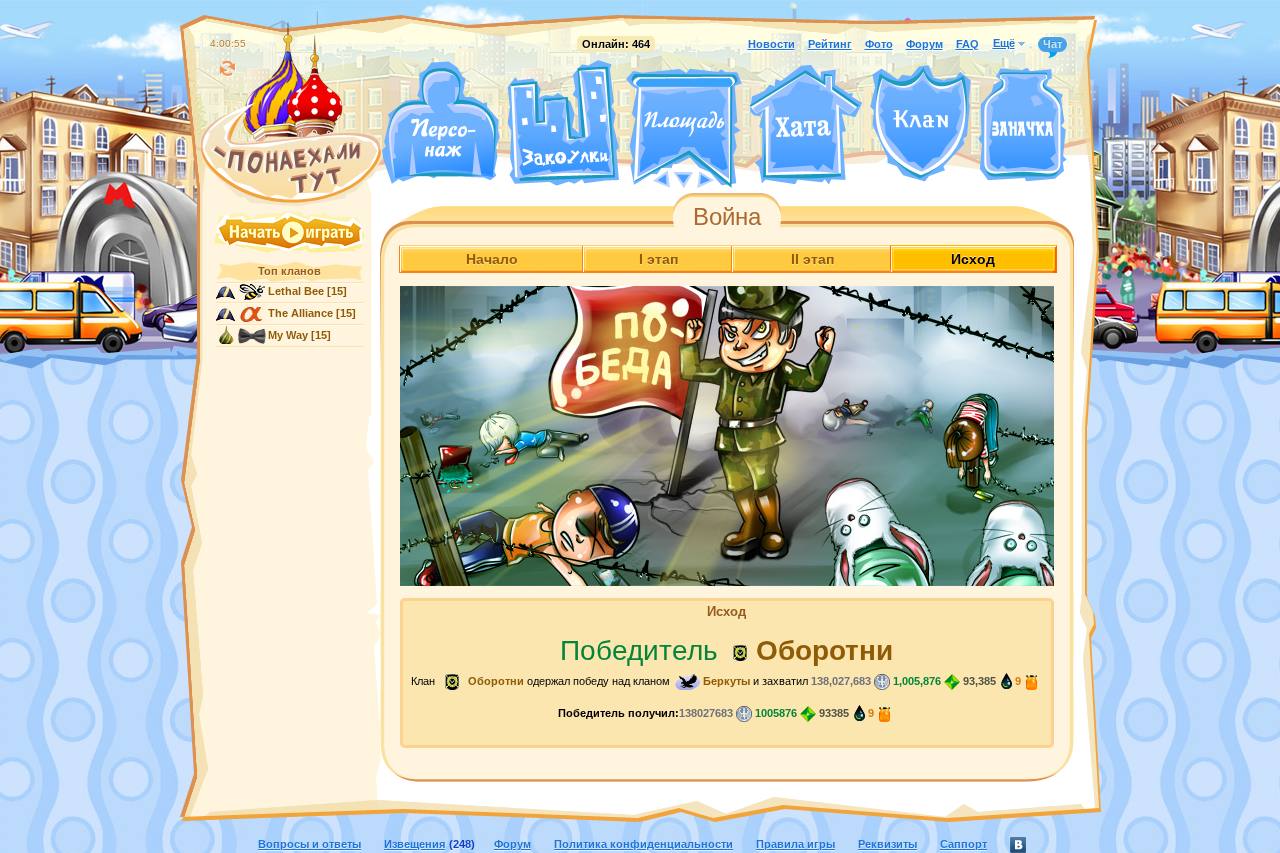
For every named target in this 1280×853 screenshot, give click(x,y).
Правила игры (795, 844)
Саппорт (963, 844)
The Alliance (300, 313)
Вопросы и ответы (309, 844)
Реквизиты (887, 844)
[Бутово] (683, 178)
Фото (879, 44)
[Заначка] (1022, 125)
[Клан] (920, 123)
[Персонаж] (440, 122)
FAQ (967, 44)
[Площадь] (684, 128)
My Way (288, 335)
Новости (771, 44)
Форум (924, 44)
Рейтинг (830, 44)
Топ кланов (289, 271)
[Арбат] (721, 178)
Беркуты (726, 681)
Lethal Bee (296, 291)
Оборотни (824, 650)
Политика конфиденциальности (643, 844)
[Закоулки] (563, 123)
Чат (1052, 44)
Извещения (414, 844)
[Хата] (806, 125)
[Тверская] (646, 178)
